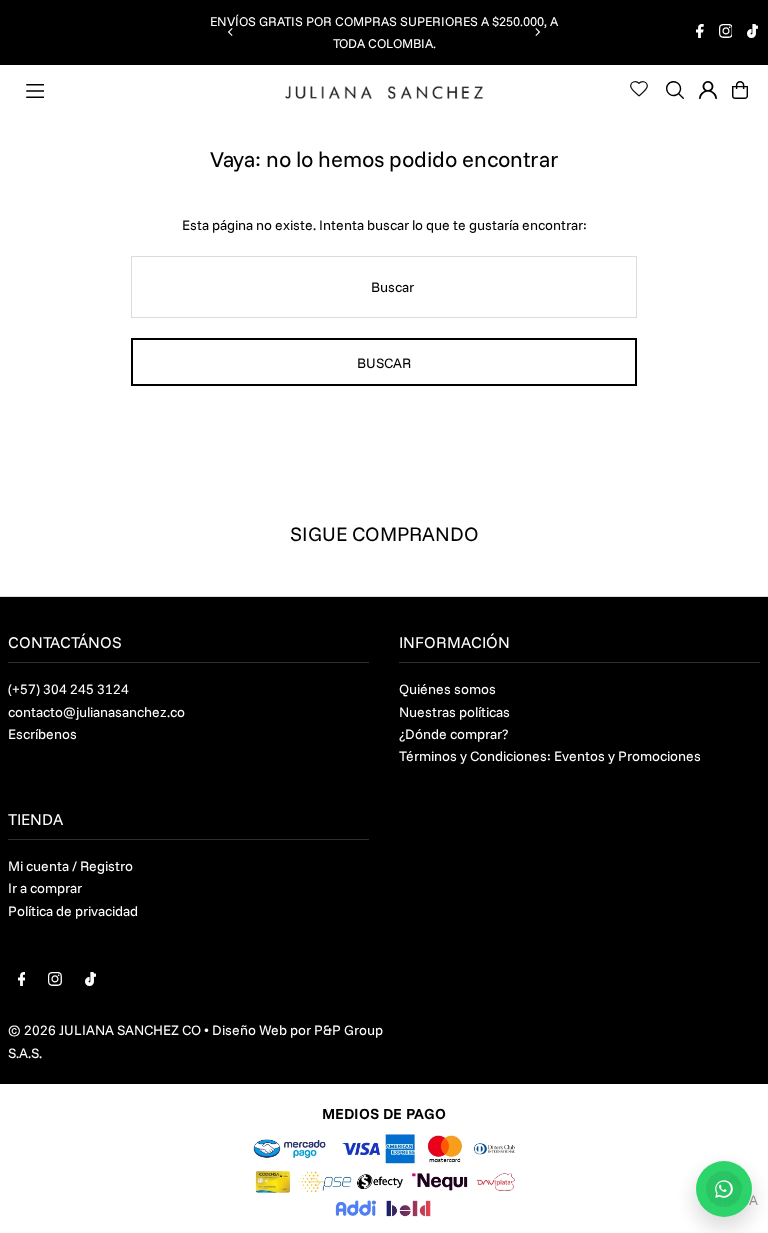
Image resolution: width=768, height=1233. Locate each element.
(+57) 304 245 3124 (68, 689)
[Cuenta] (708, 90)
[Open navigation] (151, 89)
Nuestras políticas (454, 712)
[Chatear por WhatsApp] (724, 1189)
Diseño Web (249, 1030)
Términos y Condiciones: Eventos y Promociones (550, 756)
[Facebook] (700, 33)
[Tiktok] (752, 33)
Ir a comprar (45, 888)
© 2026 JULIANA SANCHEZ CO (104, 1030)
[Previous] (231, 32)
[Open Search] (675, 90)
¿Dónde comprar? (453, 734)
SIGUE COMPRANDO (384, 533)
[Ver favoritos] (639, 89)
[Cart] (740, 90)
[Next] (537, 32)
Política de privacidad (73, 911)
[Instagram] (726, 33)
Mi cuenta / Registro (70, 866)
